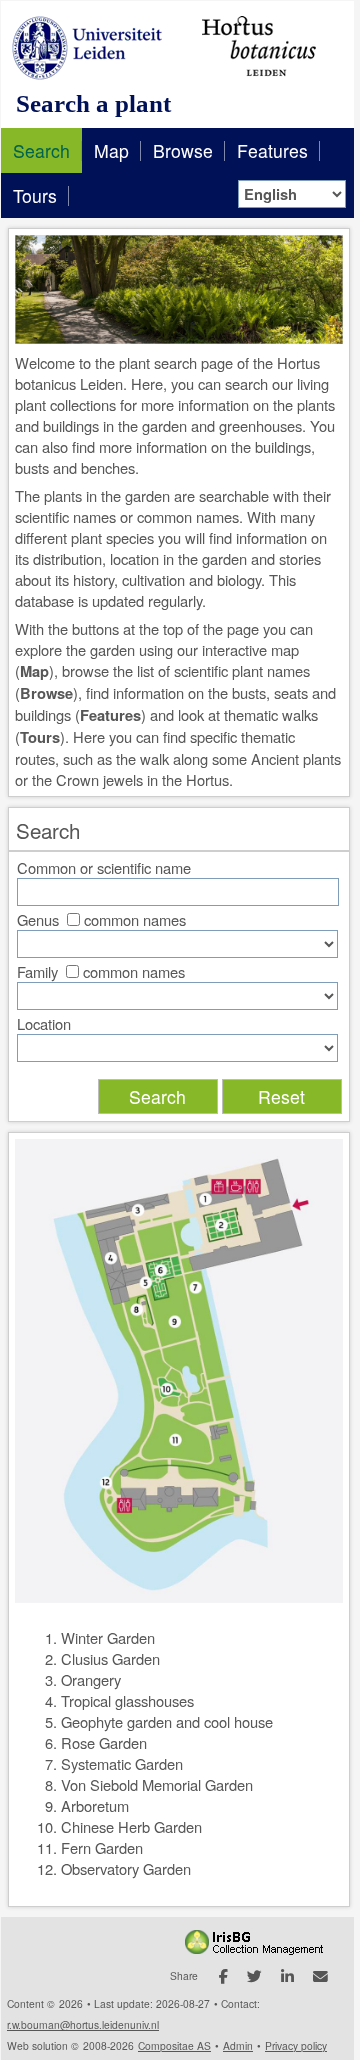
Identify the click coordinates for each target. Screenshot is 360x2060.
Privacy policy (296, 2045)
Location (44, 1023)
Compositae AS (174, 2045)
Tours (35, 195)
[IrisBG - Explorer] (258, 1949)
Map (111, 150)
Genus (38, 919)
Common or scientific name (104, 867)
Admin (238, 2045)
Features (272, 150)
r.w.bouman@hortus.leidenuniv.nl (83, 2024)
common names (135, 919)
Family (37, 971)
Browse (183, 150)
